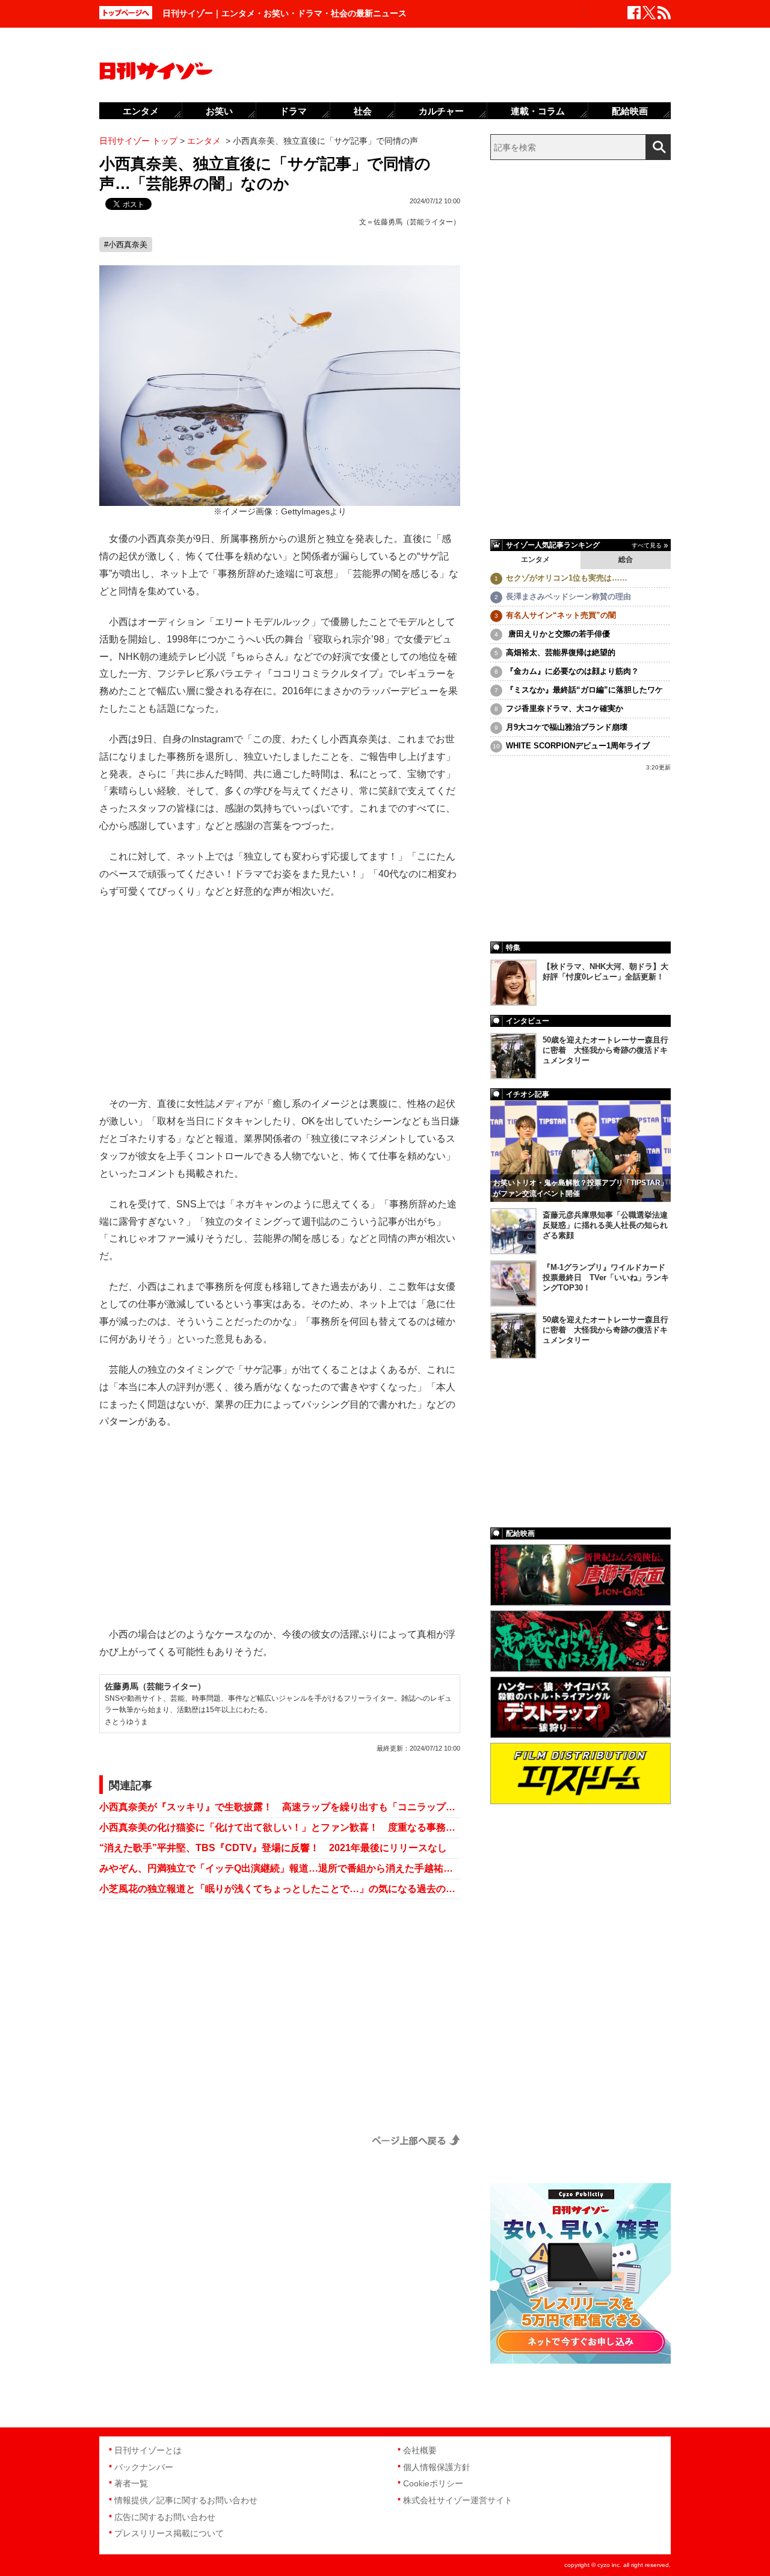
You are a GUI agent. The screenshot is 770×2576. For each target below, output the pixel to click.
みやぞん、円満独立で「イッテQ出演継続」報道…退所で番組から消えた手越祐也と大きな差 (280, 1868)
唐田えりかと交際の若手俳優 (558, 634)
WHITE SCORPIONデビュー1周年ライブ (578, 746)
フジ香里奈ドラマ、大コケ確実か (565, 708)
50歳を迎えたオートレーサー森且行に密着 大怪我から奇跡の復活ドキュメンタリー (605, 1050)
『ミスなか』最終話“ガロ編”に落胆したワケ (584, 690)
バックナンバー (144, 2467)
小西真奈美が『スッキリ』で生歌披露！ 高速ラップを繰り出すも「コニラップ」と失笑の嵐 (280, 1807)
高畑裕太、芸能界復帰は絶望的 (561, 652)
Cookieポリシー (433, 2483)
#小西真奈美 (126, 245)
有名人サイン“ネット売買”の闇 (561, 615)
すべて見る (647, 545)
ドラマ (293, 111)
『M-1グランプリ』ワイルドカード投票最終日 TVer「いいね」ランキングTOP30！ (606, 1277)
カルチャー (441, 111)
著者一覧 (131, 2483)
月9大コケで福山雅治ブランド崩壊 (567, 727)
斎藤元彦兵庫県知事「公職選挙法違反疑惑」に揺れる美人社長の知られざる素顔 (605, 1225)
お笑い (219, 111)
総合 (626, 559)
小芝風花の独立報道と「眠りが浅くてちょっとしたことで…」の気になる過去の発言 (280, 1889)
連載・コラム (538, 111)
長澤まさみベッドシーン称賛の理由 (568, 596)
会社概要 (420, 2450)
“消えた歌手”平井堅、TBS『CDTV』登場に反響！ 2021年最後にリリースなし (273, 1848)
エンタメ (535, 559)
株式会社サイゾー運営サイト (458, 2500)
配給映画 (630, 111)
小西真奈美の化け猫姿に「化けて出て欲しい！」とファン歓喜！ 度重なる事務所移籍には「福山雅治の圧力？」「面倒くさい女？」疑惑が (280, 1827)
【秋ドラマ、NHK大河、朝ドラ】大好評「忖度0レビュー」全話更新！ (605, 972)
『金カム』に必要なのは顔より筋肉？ (572, 671)
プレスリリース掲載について (169, 2533)
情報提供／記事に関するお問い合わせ (186, 2500)
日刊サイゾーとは (148, 2450)
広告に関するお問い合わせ (165, 2517)
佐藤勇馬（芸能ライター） (417, 222)
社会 (363, 111)
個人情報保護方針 (437, 2467)
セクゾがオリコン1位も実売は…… (567, 578)
